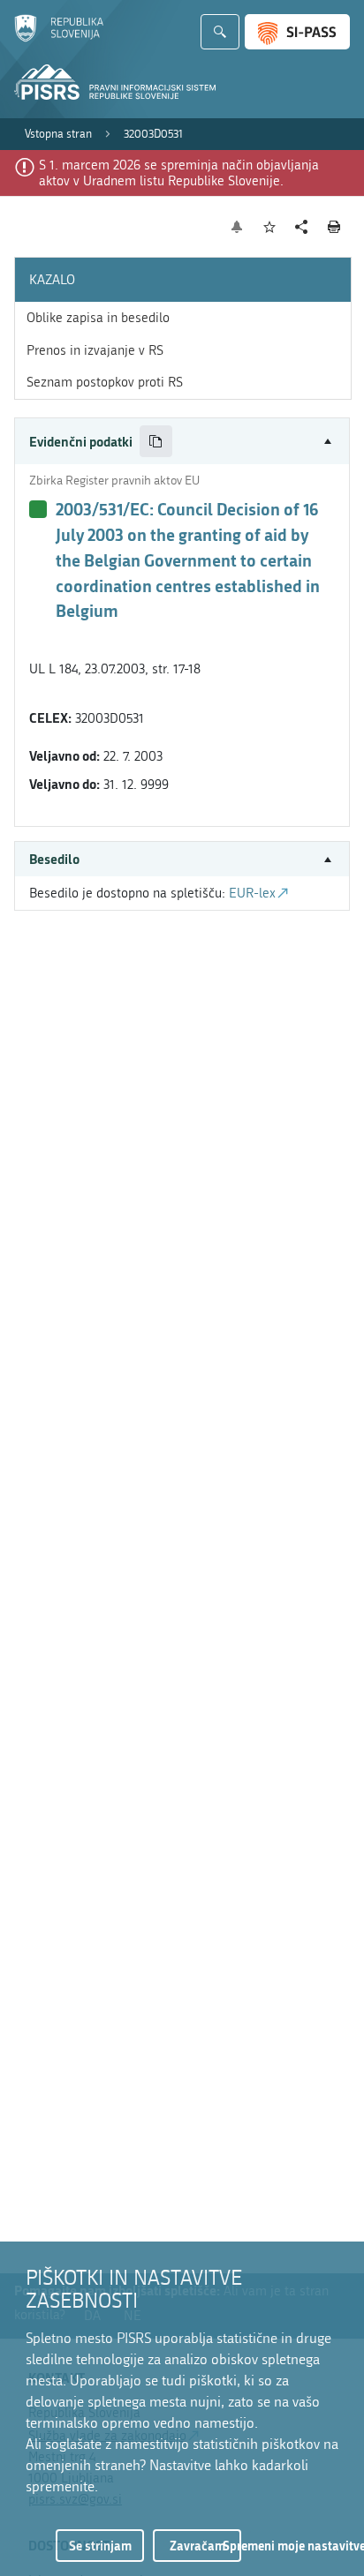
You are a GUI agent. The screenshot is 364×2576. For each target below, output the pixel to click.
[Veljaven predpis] (38, 509)
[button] (182, 442)
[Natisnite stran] (334, 227)
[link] (58, 134)
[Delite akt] (302, 227)
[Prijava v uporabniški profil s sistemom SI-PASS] (297, 32)
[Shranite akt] (270, 227)
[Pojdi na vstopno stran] (59, 38)
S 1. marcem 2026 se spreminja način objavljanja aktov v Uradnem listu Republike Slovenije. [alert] (179, 173)
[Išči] (220, 32)
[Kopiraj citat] (156, 442)
